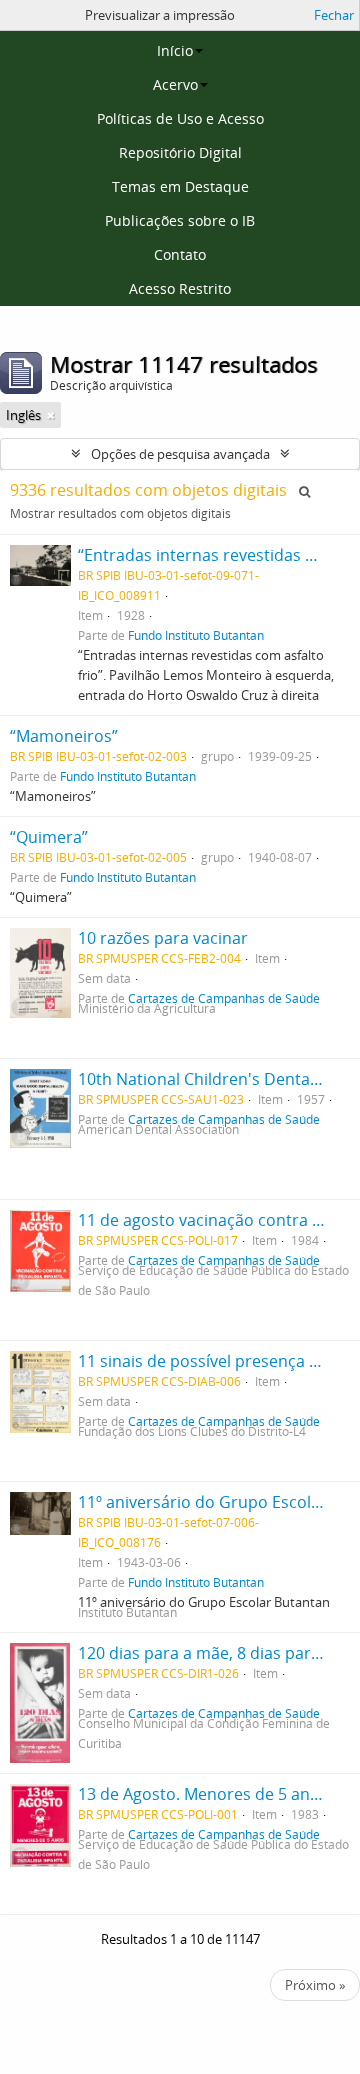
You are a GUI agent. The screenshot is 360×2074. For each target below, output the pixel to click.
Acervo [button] (175, 84)
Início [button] (175, 50)
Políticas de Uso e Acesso (180, 118)
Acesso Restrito (180, 288)
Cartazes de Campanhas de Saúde (224, 998)
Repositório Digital (180, 152)
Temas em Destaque (180, 186)
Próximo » (315, 1985)
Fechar (334, 15)
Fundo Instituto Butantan (196, 635)
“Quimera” (49, 837)
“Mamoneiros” (64, 736)
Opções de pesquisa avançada (180, 454)
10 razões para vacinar (163, 938)
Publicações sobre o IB (180, 220)
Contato (180, 254)
